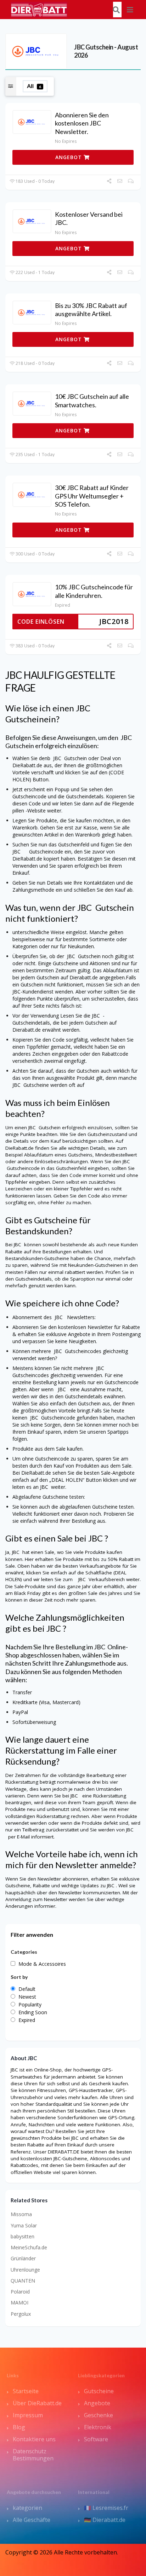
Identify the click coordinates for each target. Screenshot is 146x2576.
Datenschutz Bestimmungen (33, 2455)
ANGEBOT (69, 157)
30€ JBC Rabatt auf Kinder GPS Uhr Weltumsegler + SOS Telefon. (92, 496)
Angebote (97, 2403)
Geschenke (99, 2415)
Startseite (26, 2391)
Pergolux (21, 2314)
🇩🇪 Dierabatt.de (105, 2520)
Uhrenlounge (25, 2270)
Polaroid (20, 2292)
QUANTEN (23, 2281)
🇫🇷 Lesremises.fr (106, 2508)
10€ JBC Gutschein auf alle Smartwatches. (92, 400)
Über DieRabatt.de (37, 2403)
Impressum (28, 2415)
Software (96, 2439)
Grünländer (23, 2258)
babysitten (23, 2236)
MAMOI (19, 2303)
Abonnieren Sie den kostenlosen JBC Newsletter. (82, 123)
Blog (19, 2427)
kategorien (27, 2508)
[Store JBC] (36, 51)
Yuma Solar (24, 2225)
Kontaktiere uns (34, 2439)
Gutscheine (99, 2391)
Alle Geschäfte (32, 2520)
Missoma (21, 2214)
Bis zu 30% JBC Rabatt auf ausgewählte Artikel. (91, 310)
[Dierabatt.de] (39, 9)
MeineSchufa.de (29, 2247)
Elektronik (98, 2427)
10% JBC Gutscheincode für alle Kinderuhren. (94, 591)
